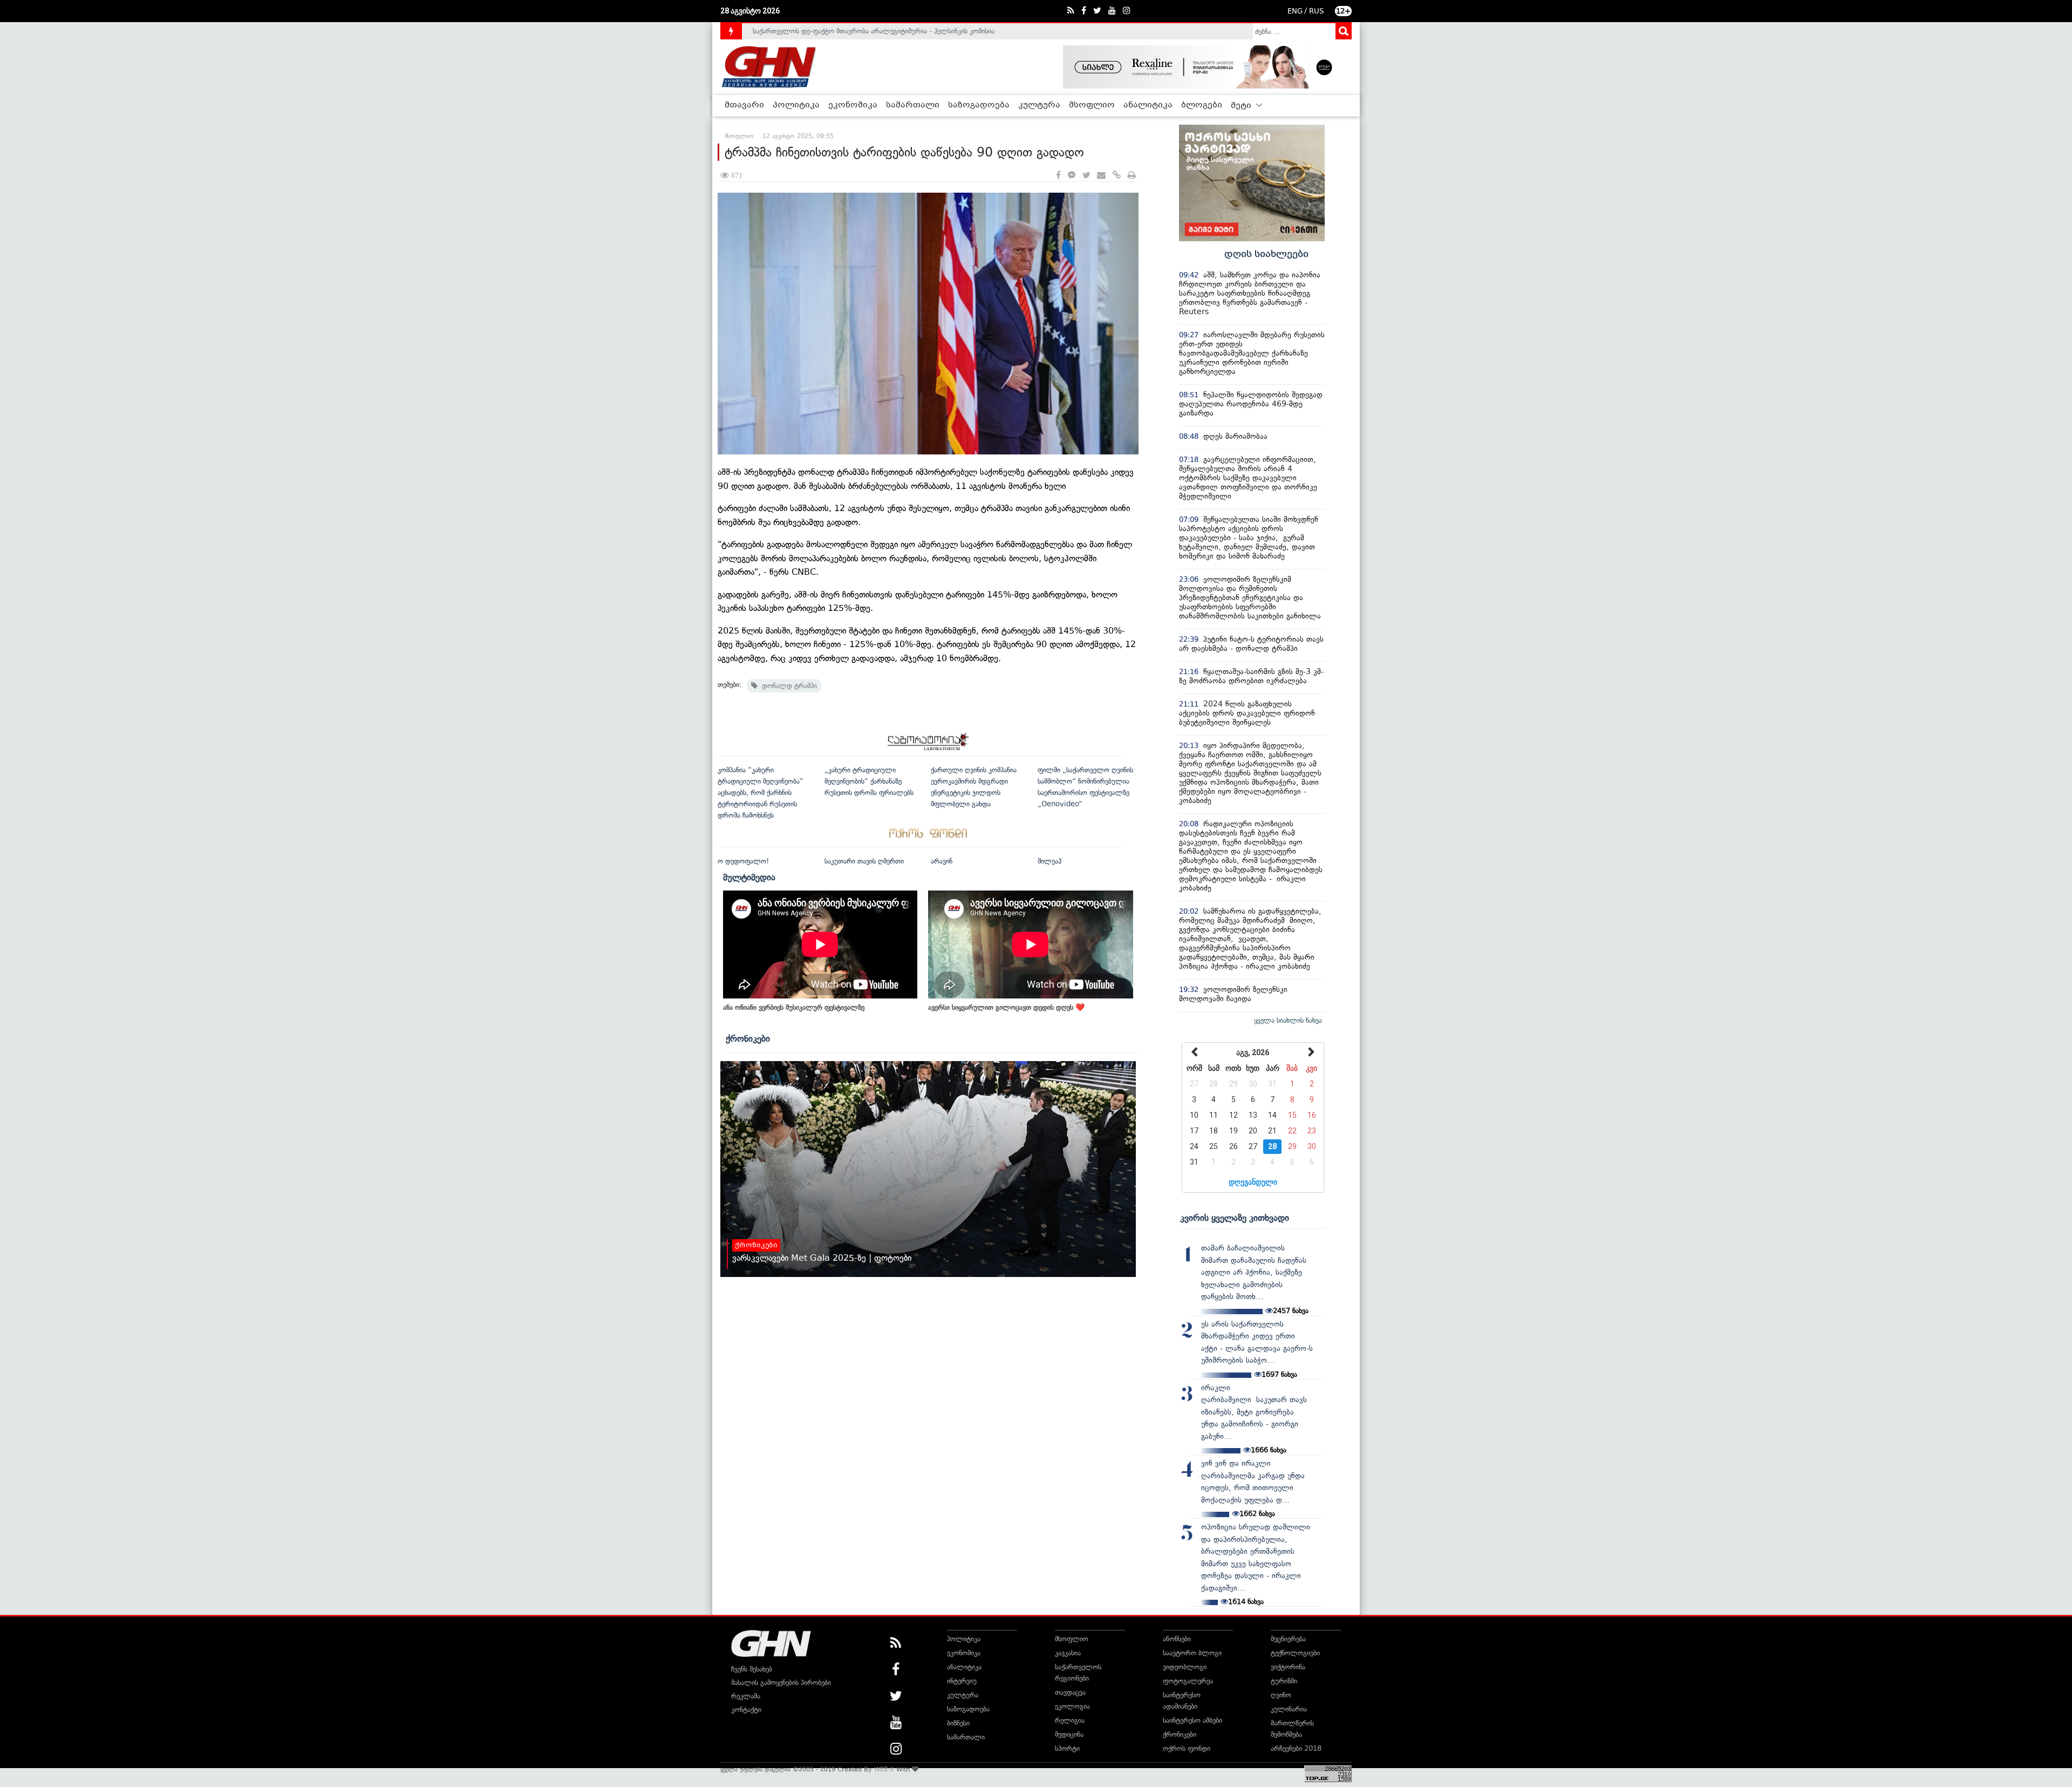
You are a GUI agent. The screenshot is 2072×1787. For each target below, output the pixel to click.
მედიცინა (1069, 1734)
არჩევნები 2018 (1296, 1748)
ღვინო (1281, 1695)
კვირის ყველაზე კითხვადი (1235, 1218)
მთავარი (744, 105)
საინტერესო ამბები (1192, 1720)
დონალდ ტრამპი (787, 686)
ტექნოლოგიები (1295, 1653)
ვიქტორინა (1288, 1667)
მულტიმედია (749, 877)
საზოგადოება (979, 105)
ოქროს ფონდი (1187, 1748)
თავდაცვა (1070, 1692)
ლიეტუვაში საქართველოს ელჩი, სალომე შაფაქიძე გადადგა (850, 31)
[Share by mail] (1101, 176)
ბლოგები (1202, 105)
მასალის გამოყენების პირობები (781, 1683)
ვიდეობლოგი (1185, 1667)
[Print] (1132, 176)
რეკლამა (746, 1696)
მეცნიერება (1288, 1639)
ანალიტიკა (1148, 105)
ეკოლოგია (1072, 1706)
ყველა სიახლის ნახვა (1288, 1020)
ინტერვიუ (962, 1681)
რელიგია (1070, 1720)
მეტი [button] (1242, 106)
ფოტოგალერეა (1188, 1681)
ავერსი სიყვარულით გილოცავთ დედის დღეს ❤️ (1006, 1007)
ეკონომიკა (853, 105)
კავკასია (1068, 1653)
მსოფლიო (1092, 105)
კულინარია (1289, 1709)
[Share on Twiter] (1086, 176)
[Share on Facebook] (1058, 176)
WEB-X (884, 1769)
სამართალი (913, 105)
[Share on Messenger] (1072, 176)
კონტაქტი (746, 1710)
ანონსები (1177, 1639)
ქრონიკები (748, 1038)
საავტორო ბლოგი (1192, 1653)
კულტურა (1039, 105)
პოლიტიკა (796, 105)
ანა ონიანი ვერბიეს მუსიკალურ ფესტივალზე (794, 1007)
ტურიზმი (1284, 1681)
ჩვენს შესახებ (752, 1669)
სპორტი (1067, 1748)
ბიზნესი (958, 1723)
